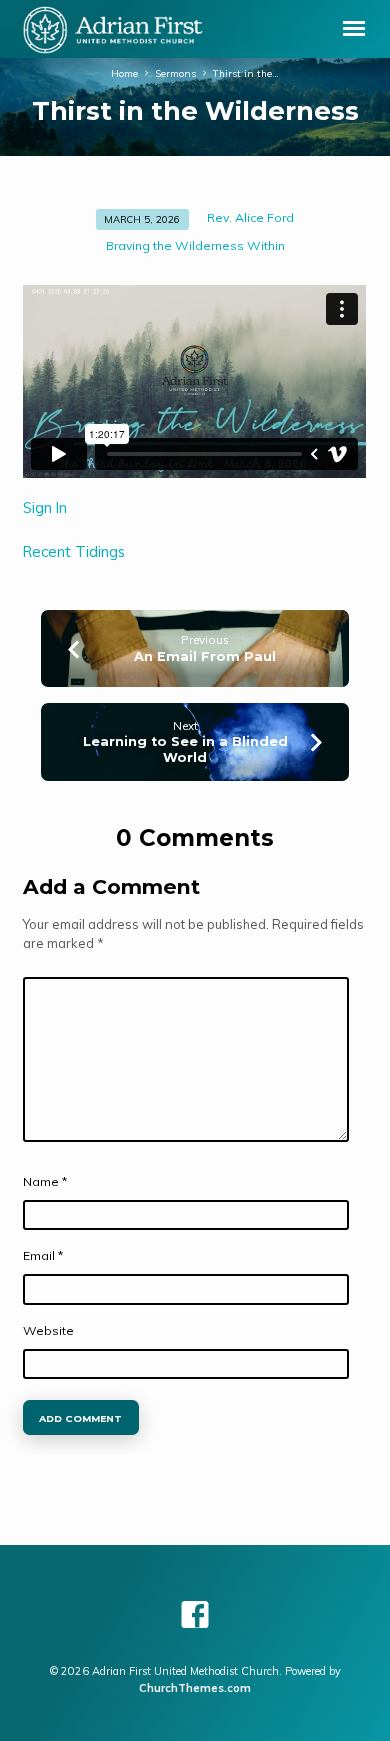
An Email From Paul (205, 656)
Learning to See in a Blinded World (185, 749)
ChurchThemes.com (195, 1688)
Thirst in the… (246, 73)
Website (48, 1330)
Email (43, 1255)
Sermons (175, 73)
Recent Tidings (74, 551)
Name (45, 1181)
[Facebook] (195, 1614)
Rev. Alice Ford (250, 217)
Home (124, 73)
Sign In (45, 507)
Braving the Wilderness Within (195, 245)
